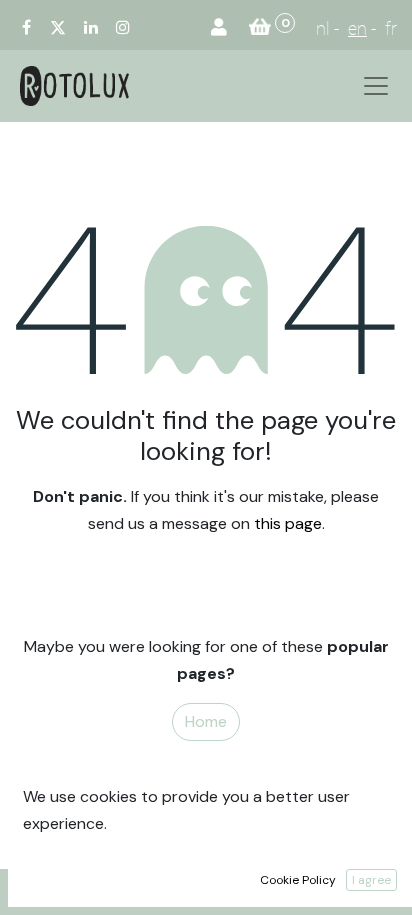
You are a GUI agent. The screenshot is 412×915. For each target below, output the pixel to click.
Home (206, 721)
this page (288, 523)
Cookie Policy (298, 880)
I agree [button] (371, 880)
